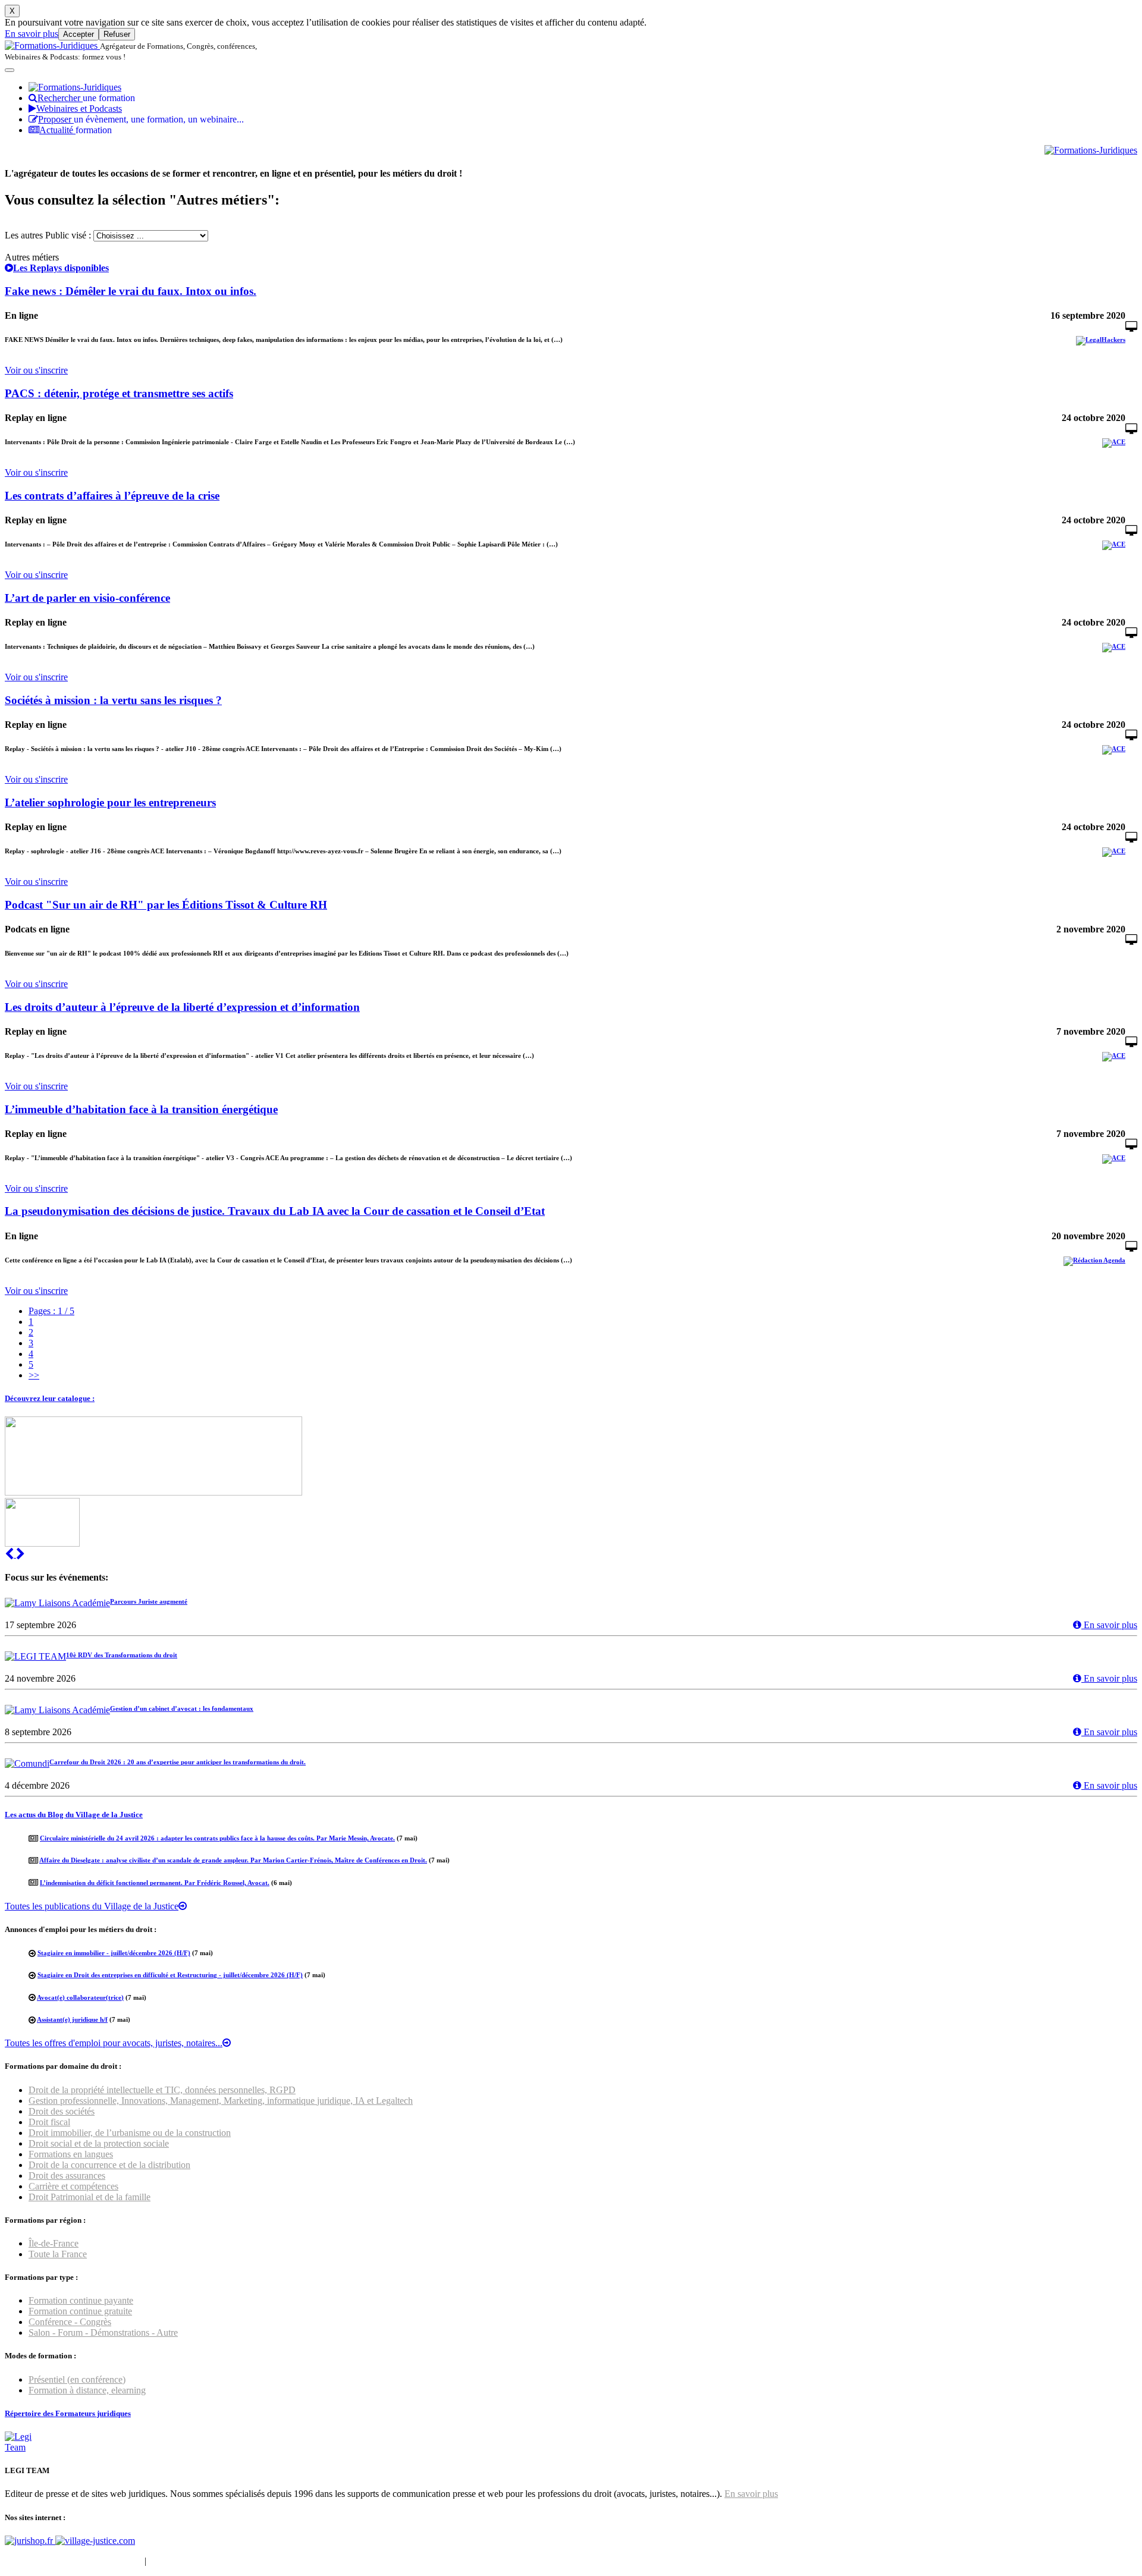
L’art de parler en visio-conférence (87, 598)
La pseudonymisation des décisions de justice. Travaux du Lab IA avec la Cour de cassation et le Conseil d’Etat (275, 1211)
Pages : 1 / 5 (51, 1311)
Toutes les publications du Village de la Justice (92, 1906)
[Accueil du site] (52, 45)
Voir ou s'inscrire (36, 370)
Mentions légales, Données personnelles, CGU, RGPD (252, 2561)
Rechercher (86, 98)
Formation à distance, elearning (87, 2390)
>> (34, 1375)
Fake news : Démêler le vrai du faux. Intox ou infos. (131, 291)
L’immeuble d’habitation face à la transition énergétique (141, 1109)
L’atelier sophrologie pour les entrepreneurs (110, 802)
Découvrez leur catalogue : (50, 1398)
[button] (10, 1554)
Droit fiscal (49, 2122)
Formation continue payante (81, 2300)
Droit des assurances (67, 2176)
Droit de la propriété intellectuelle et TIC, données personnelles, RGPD (162, 2090)
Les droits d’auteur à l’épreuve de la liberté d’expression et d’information (182, 1007)
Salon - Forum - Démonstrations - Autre (103, 2332)
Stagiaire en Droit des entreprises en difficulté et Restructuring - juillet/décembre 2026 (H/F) (170, 1975)
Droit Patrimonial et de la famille (90, 2197)
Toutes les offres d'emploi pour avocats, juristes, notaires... (114, 2043)
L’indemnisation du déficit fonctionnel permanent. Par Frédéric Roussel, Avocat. (155, 1883)
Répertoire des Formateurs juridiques (68, 2413)
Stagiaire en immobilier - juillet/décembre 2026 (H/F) (114, 1953)
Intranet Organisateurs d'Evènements (73, 2561)
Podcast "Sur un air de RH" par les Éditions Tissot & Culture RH (166, 905)
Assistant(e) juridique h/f (72, 2019)
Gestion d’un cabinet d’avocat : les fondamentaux (182, 1708)
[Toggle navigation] (10, 70)
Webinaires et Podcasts (79, 109)
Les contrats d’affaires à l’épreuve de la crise (112, 496)
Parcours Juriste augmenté (149, 1601)
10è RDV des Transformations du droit (122, 1655)
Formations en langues (71, 2154)
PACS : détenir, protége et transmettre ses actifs (119, 393)
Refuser (117, 34)
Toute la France (58, 2254)
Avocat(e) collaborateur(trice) (80, 1997)
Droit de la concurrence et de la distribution (109, 2165)
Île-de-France (54, 2243)
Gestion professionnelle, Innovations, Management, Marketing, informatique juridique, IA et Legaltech (221, 2101)
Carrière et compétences (73, 2186)
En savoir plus (32, 34)
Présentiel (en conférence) (77, 2379)
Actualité (76, 130)
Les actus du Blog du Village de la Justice (74, 1815)
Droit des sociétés (62, 2111)
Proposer (141, 119)
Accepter (79, 34)
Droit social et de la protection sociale (99, 2143)
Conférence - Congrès (70, 2322)
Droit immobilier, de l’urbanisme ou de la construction (130, 2133)
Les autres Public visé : (48, 235)
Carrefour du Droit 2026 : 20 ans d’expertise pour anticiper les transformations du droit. (178, 1762)
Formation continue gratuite (80, 2311)
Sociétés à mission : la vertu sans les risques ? (113, 700)
